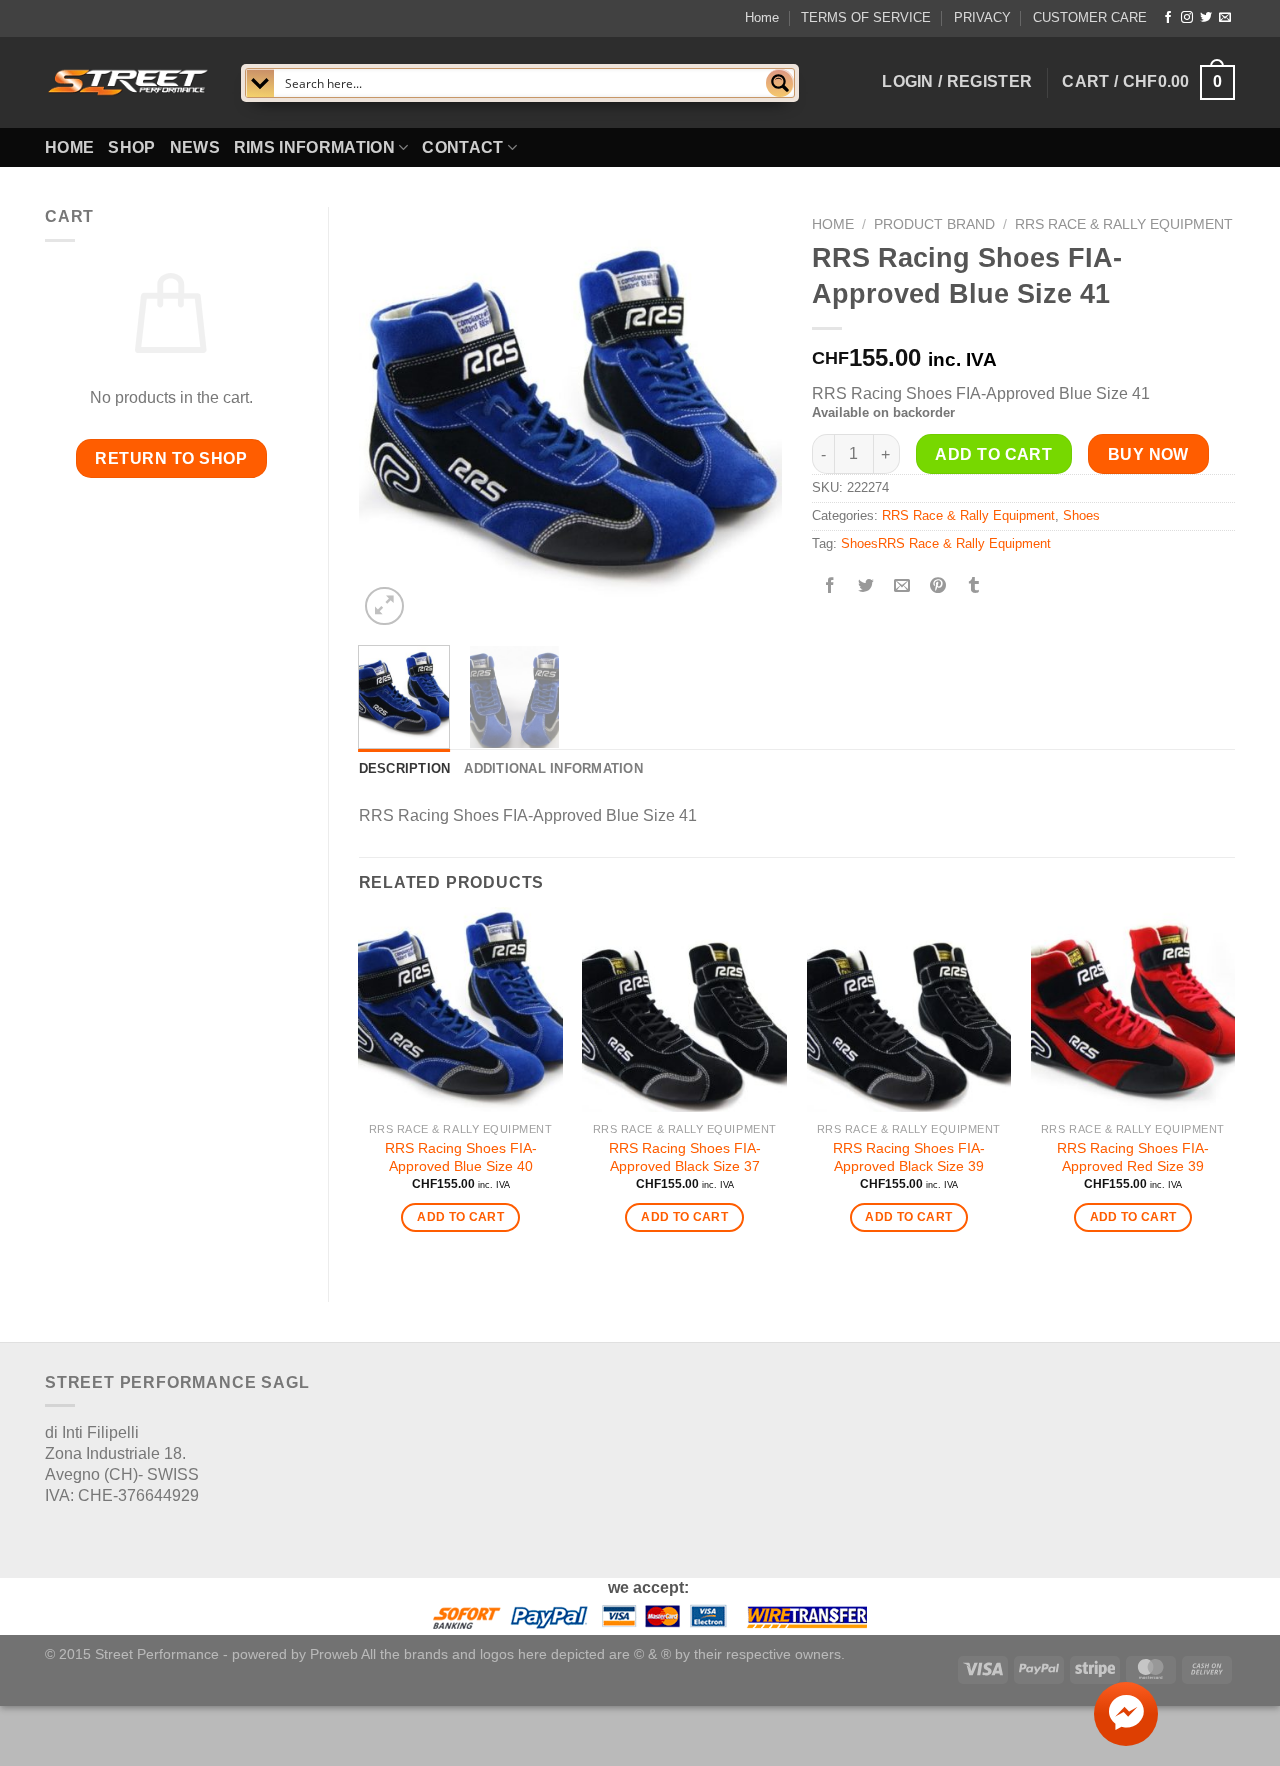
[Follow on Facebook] (1168, 18)
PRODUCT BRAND (934, 224)
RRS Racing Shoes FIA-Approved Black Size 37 (685, 1157)
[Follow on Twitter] (1206, 18)
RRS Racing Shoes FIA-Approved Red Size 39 (1133, 1157)
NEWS (195, 147)
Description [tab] (405, 768)
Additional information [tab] (553, 768)
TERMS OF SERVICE (866, 17)
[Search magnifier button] (780, 83)
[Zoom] (384, 606)
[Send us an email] (1225, 18)
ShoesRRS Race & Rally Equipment (946, 543)
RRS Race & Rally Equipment (1124, 224)
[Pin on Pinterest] (938, 586)
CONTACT (462, 147)
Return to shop (171, 458)
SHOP (131, 147)
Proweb (334, 1654)
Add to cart (993, 454)
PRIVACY (982, 17)
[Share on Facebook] (829, 586)
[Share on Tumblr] (974, 586)
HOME (69, 147)
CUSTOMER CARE (1090, 17)
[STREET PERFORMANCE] (128, 82)
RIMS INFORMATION (314, 147)
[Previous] (392, 418)
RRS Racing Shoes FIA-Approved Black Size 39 (909, 1157)
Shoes (1081, 515)
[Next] (748, 418)
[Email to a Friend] (902, 586)
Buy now (1148, 454)
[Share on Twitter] (865, 586)
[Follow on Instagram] (1187, 18)
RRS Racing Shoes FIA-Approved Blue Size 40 (461, 1157)
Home (762, 17)
